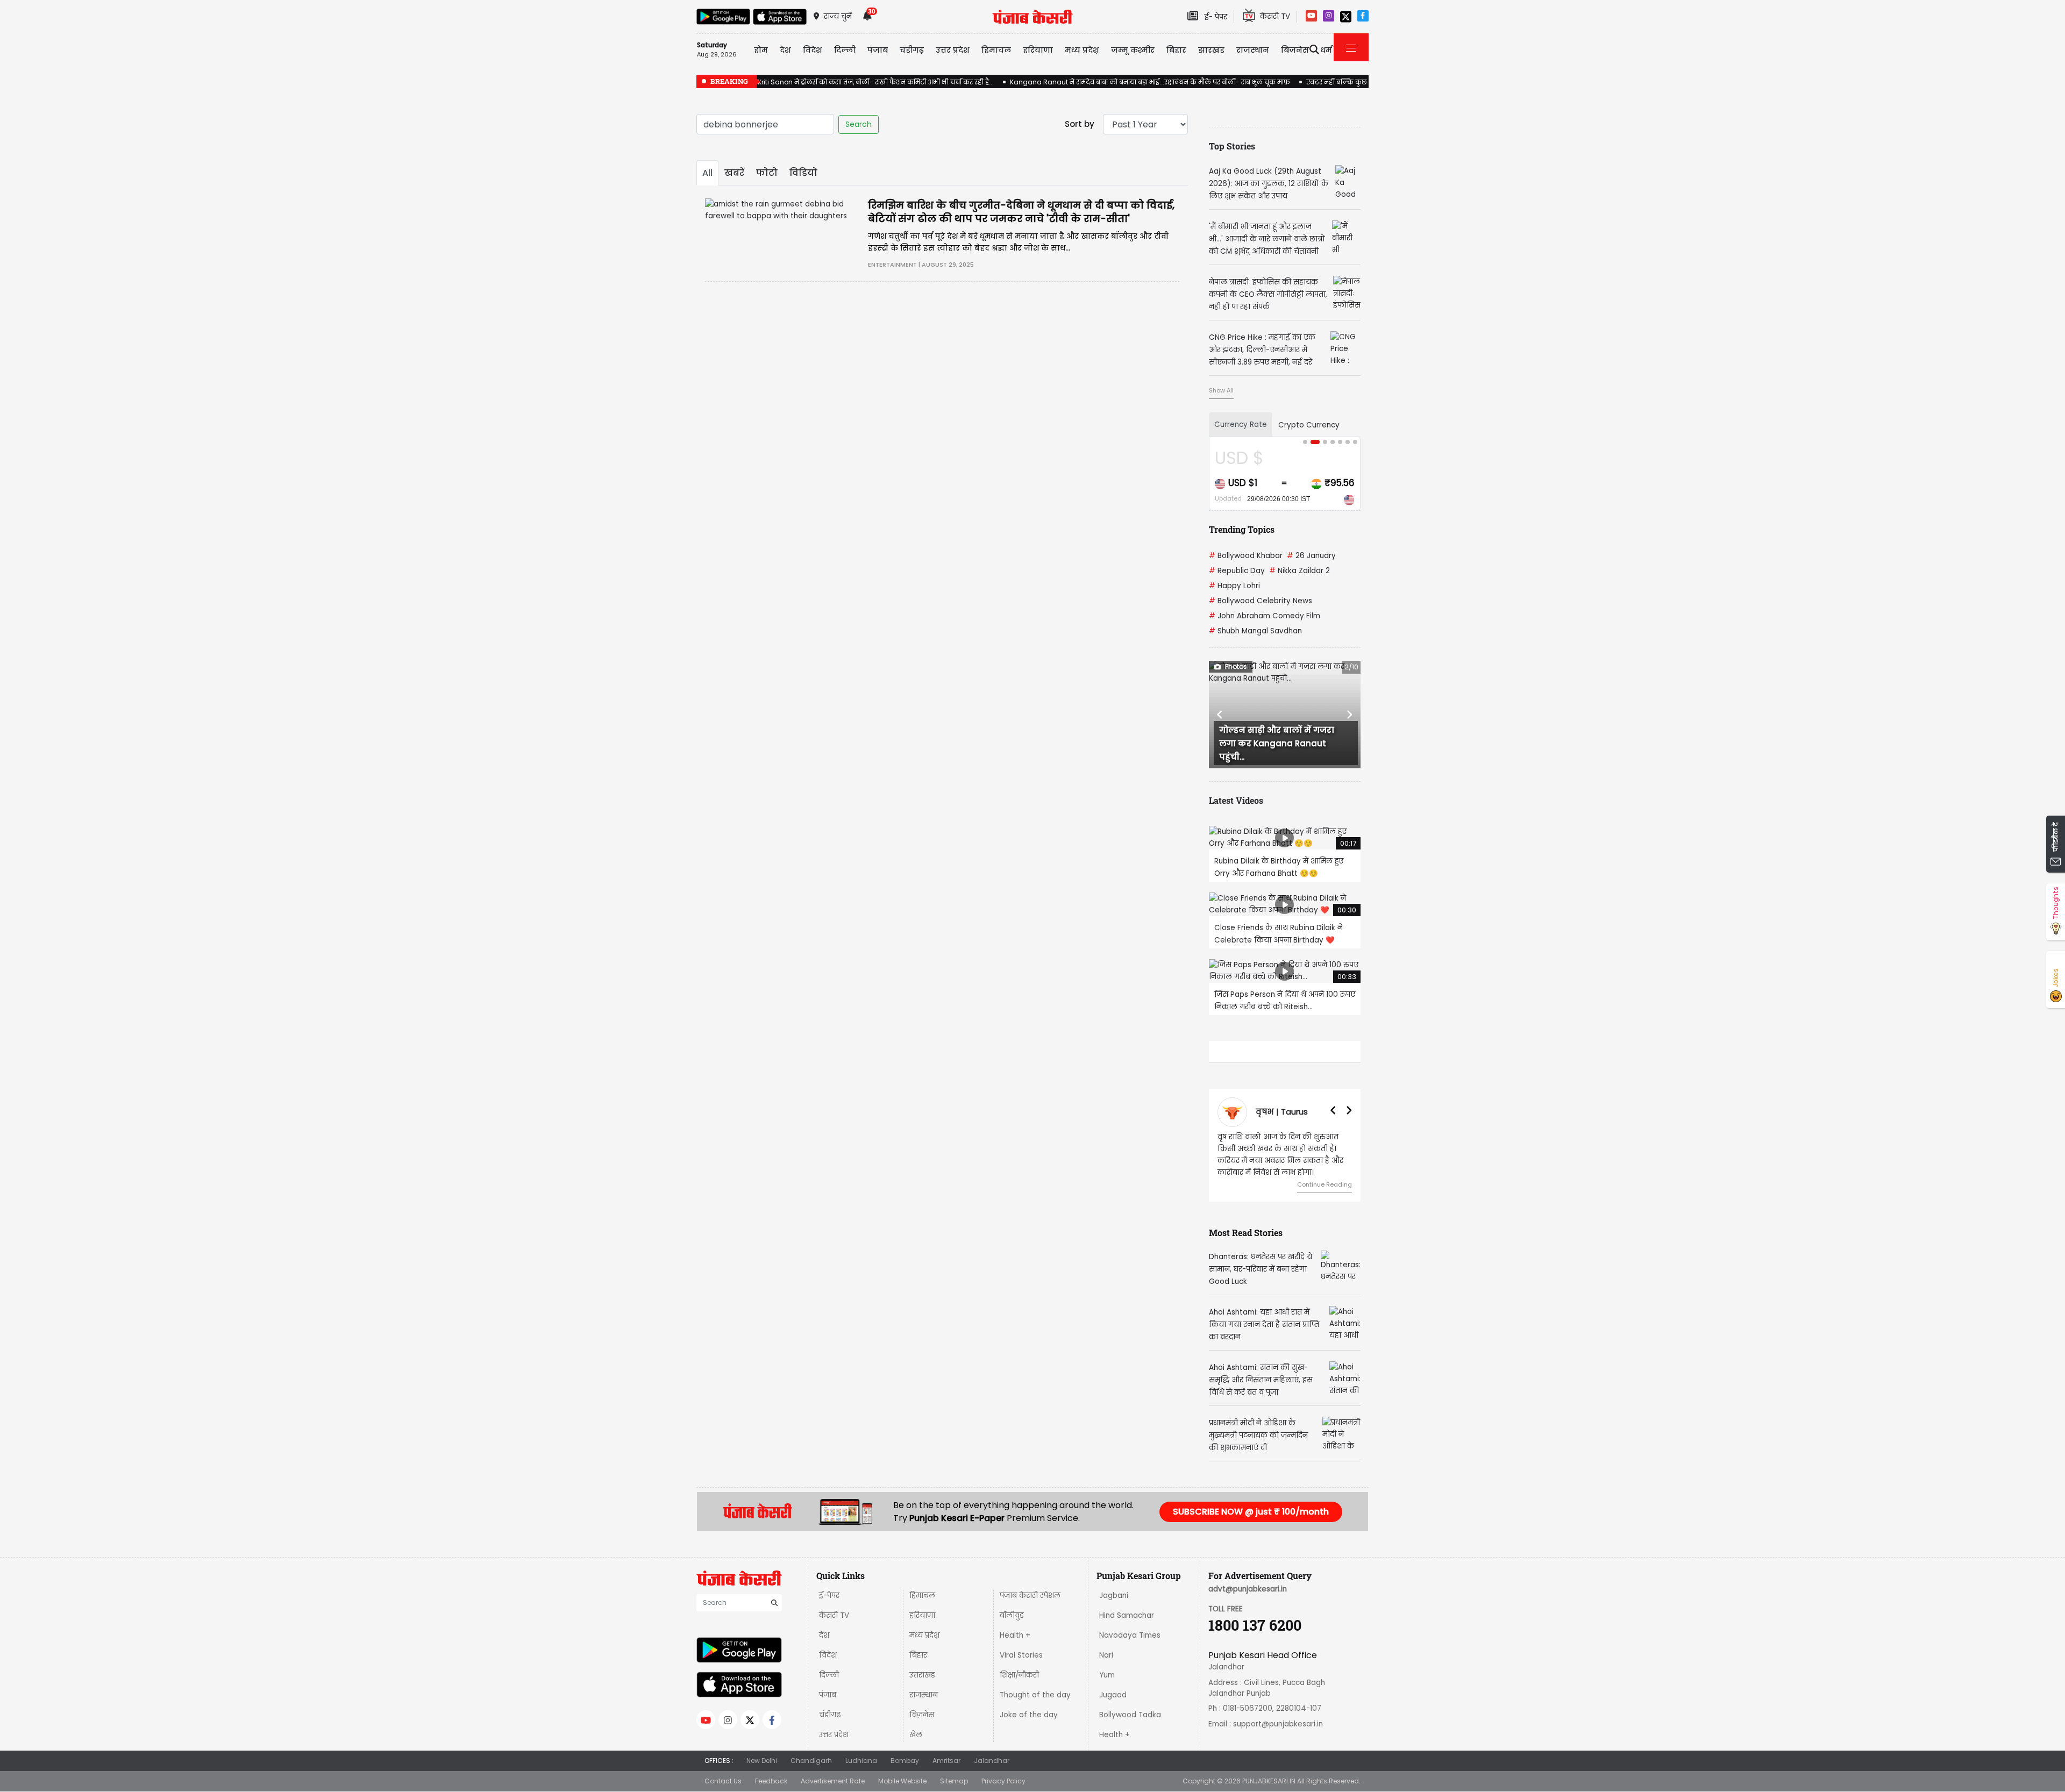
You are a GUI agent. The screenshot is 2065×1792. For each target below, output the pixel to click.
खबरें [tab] (734, 173)
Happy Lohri (1234, 586)
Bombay (905, 1761)
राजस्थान (924, 1695)
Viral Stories (1021, 1655)
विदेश (828, 1655)
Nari (1106, 1655)
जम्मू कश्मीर (1133, 50)
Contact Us (723, 1781)
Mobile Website (902, 1781)
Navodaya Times (1130, 1635)
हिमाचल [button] (996, 50)
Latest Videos (1236, 800)
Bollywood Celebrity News (1261, 601)
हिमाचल (922, 1595)
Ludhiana (861, 1761)
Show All (1221, 390)
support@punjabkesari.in (1278, 1724)
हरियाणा (922, 1615)
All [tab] (707, 173)
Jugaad (1113, 1695)
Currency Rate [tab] (1241, 424)
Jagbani (1114, 1595)
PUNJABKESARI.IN (1269, 1781)
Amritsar (946, 1761)
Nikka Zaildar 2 (1299, 571)
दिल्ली (845, 50)
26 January (1311, 556)
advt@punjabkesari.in (1248, 1589)
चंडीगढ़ (830, 1715)
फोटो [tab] (767, 173)
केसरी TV (834, 1615)
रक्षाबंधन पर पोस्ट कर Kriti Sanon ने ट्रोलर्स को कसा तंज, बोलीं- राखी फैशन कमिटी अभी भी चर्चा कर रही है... (845, 82)
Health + (1015, 1635)
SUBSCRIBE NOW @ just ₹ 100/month (1251, 1512)
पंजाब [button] (878, 50)
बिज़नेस (922, 1715)
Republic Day (1237, 571)
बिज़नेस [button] (1295, 50)
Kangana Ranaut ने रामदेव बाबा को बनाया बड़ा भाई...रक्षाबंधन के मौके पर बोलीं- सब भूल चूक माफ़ (1150, 82)
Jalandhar (992, 1761)
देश (824, 1635)
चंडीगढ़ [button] (912, 50)
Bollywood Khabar (1246, 556)
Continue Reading (1325, 1184)
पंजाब (828, 1695)
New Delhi (762, 1761)
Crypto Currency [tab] (1309, 425)
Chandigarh (811, 1761)
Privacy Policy (1003, 1781)
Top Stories (1232, 146)
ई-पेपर (829, 1595)
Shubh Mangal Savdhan (1255, 631)
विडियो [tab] (803, 173)
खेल (916, 1735)
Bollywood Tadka (1130, 1715)
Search (859, 124)
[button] (1220, 715)
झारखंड (1211, 50)
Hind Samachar (1127, 1615)
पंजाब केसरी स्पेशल (1030, 1595)
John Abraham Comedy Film (1265, 616)
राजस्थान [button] (1253, 50)
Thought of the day (1035, 1695)
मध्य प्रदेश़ (1082, 50)
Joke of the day (1029, 1715)
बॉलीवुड (1012, 1615)
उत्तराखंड (922, 1675)
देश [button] (785, 50)
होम (761, 50)
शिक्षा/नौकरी (1019, 1675)
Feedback (771, 1781)
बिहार (1176, 50)
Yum (1107, 1675)
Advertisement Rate (833, 1781)
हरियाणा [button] (1038, 50)
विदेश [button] (813, 50)
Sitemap (954, 1781)
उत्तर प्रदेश (953, 50)
